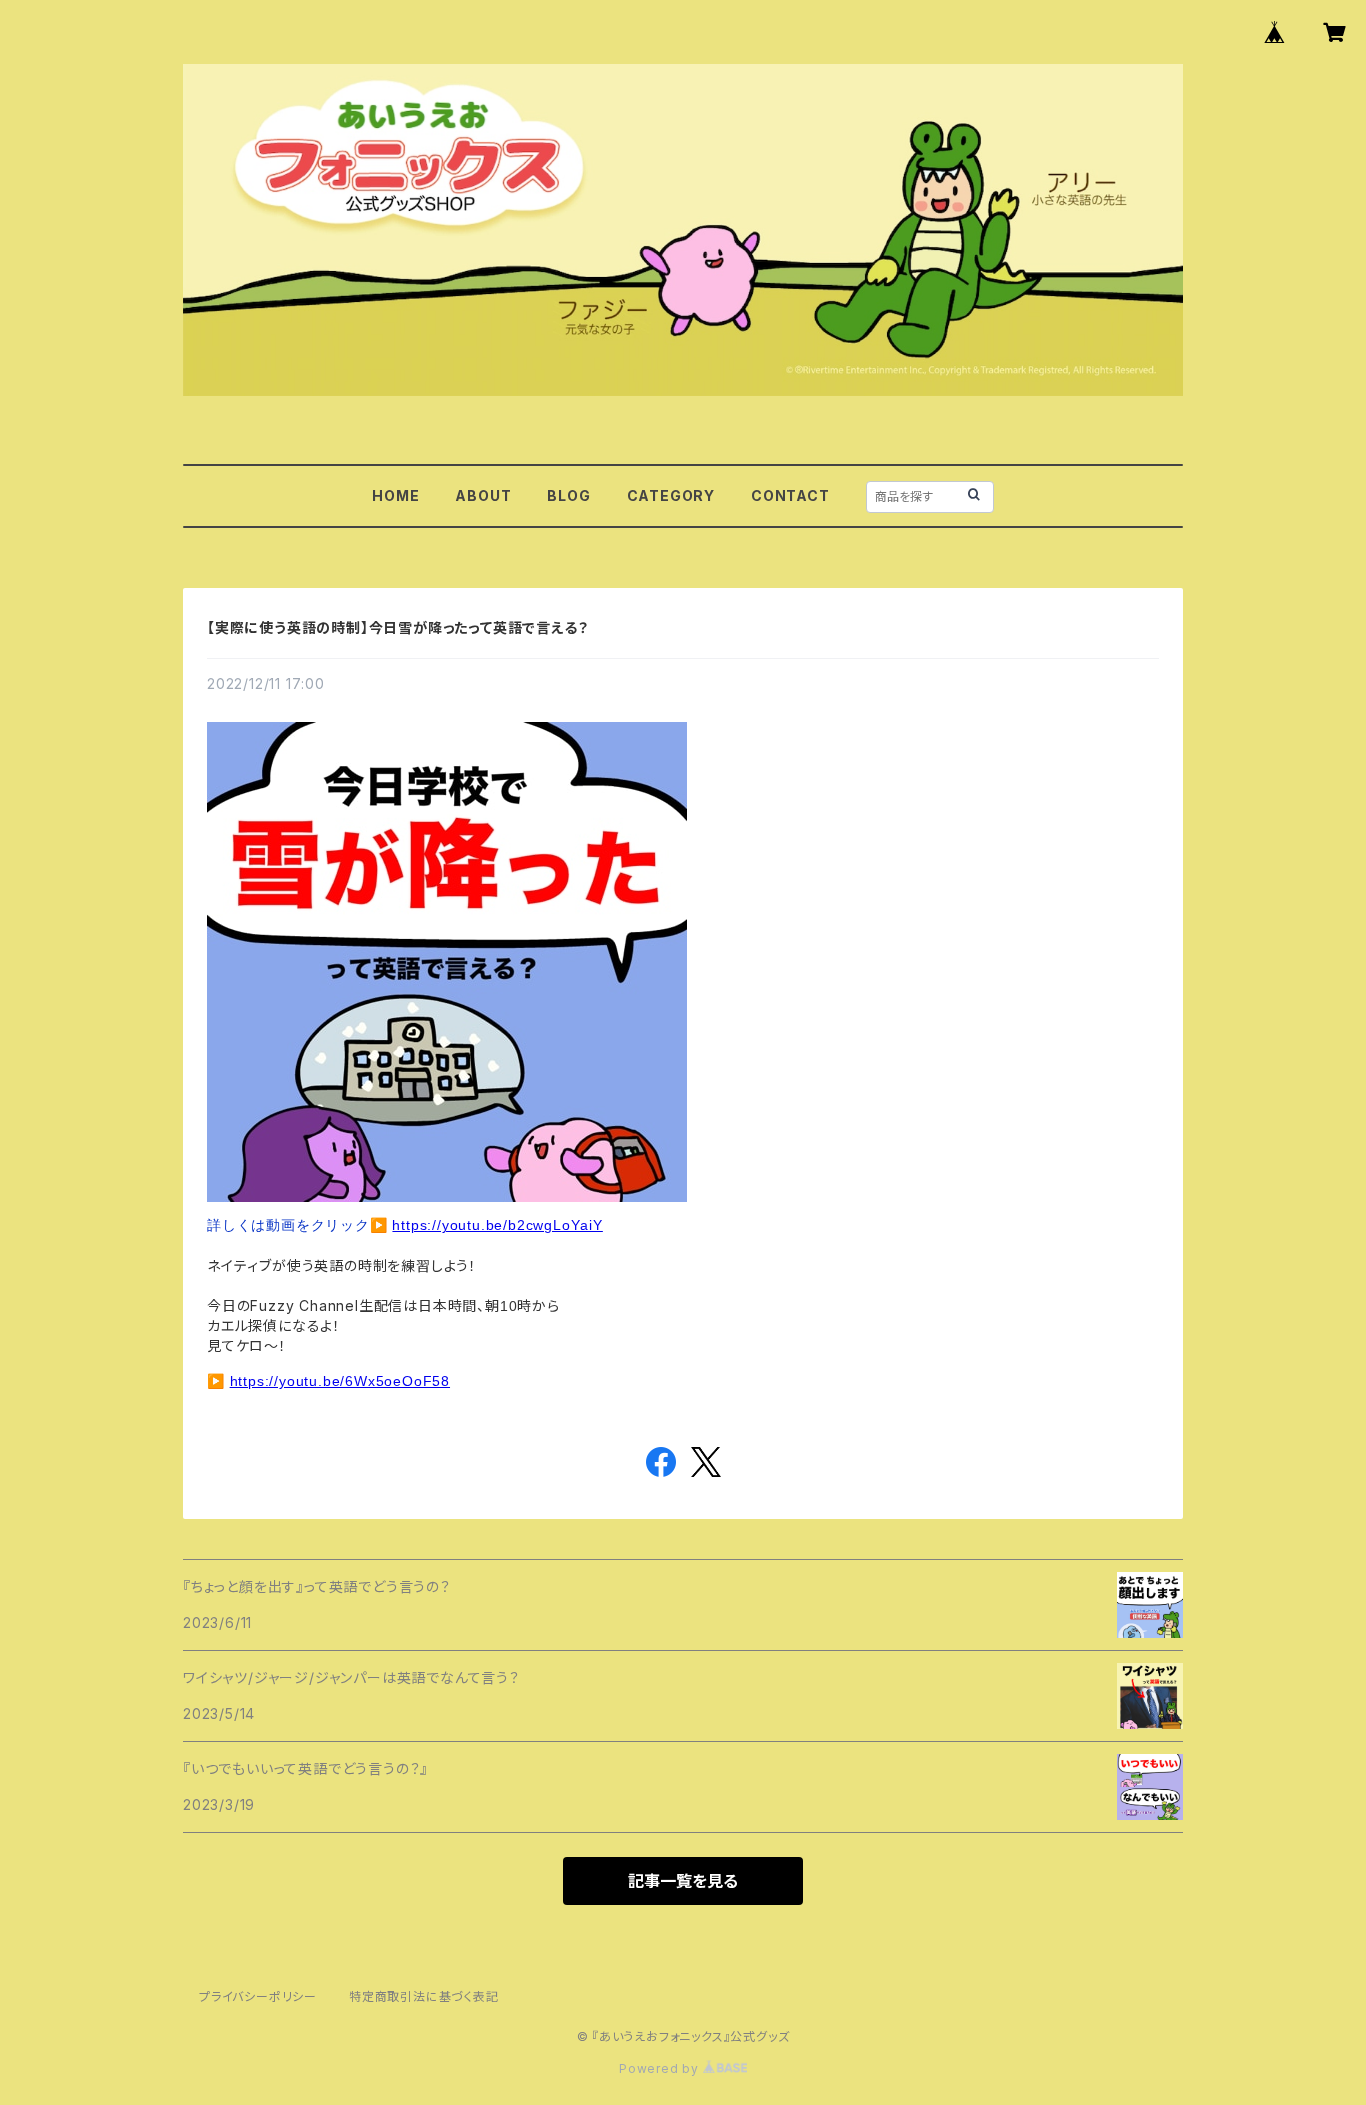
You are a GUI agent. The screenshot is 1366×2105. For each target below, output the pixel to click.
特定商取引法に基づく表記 (424, 1996)
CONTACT (790, 495)
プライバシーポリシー (258, 1996)
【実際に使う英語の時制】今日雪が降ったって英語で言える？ (397, 627)
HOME (395, 495)
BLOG (568, 495)
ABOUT (483, 495)
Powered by (661, 2068)
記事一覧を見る (683, 1881)
